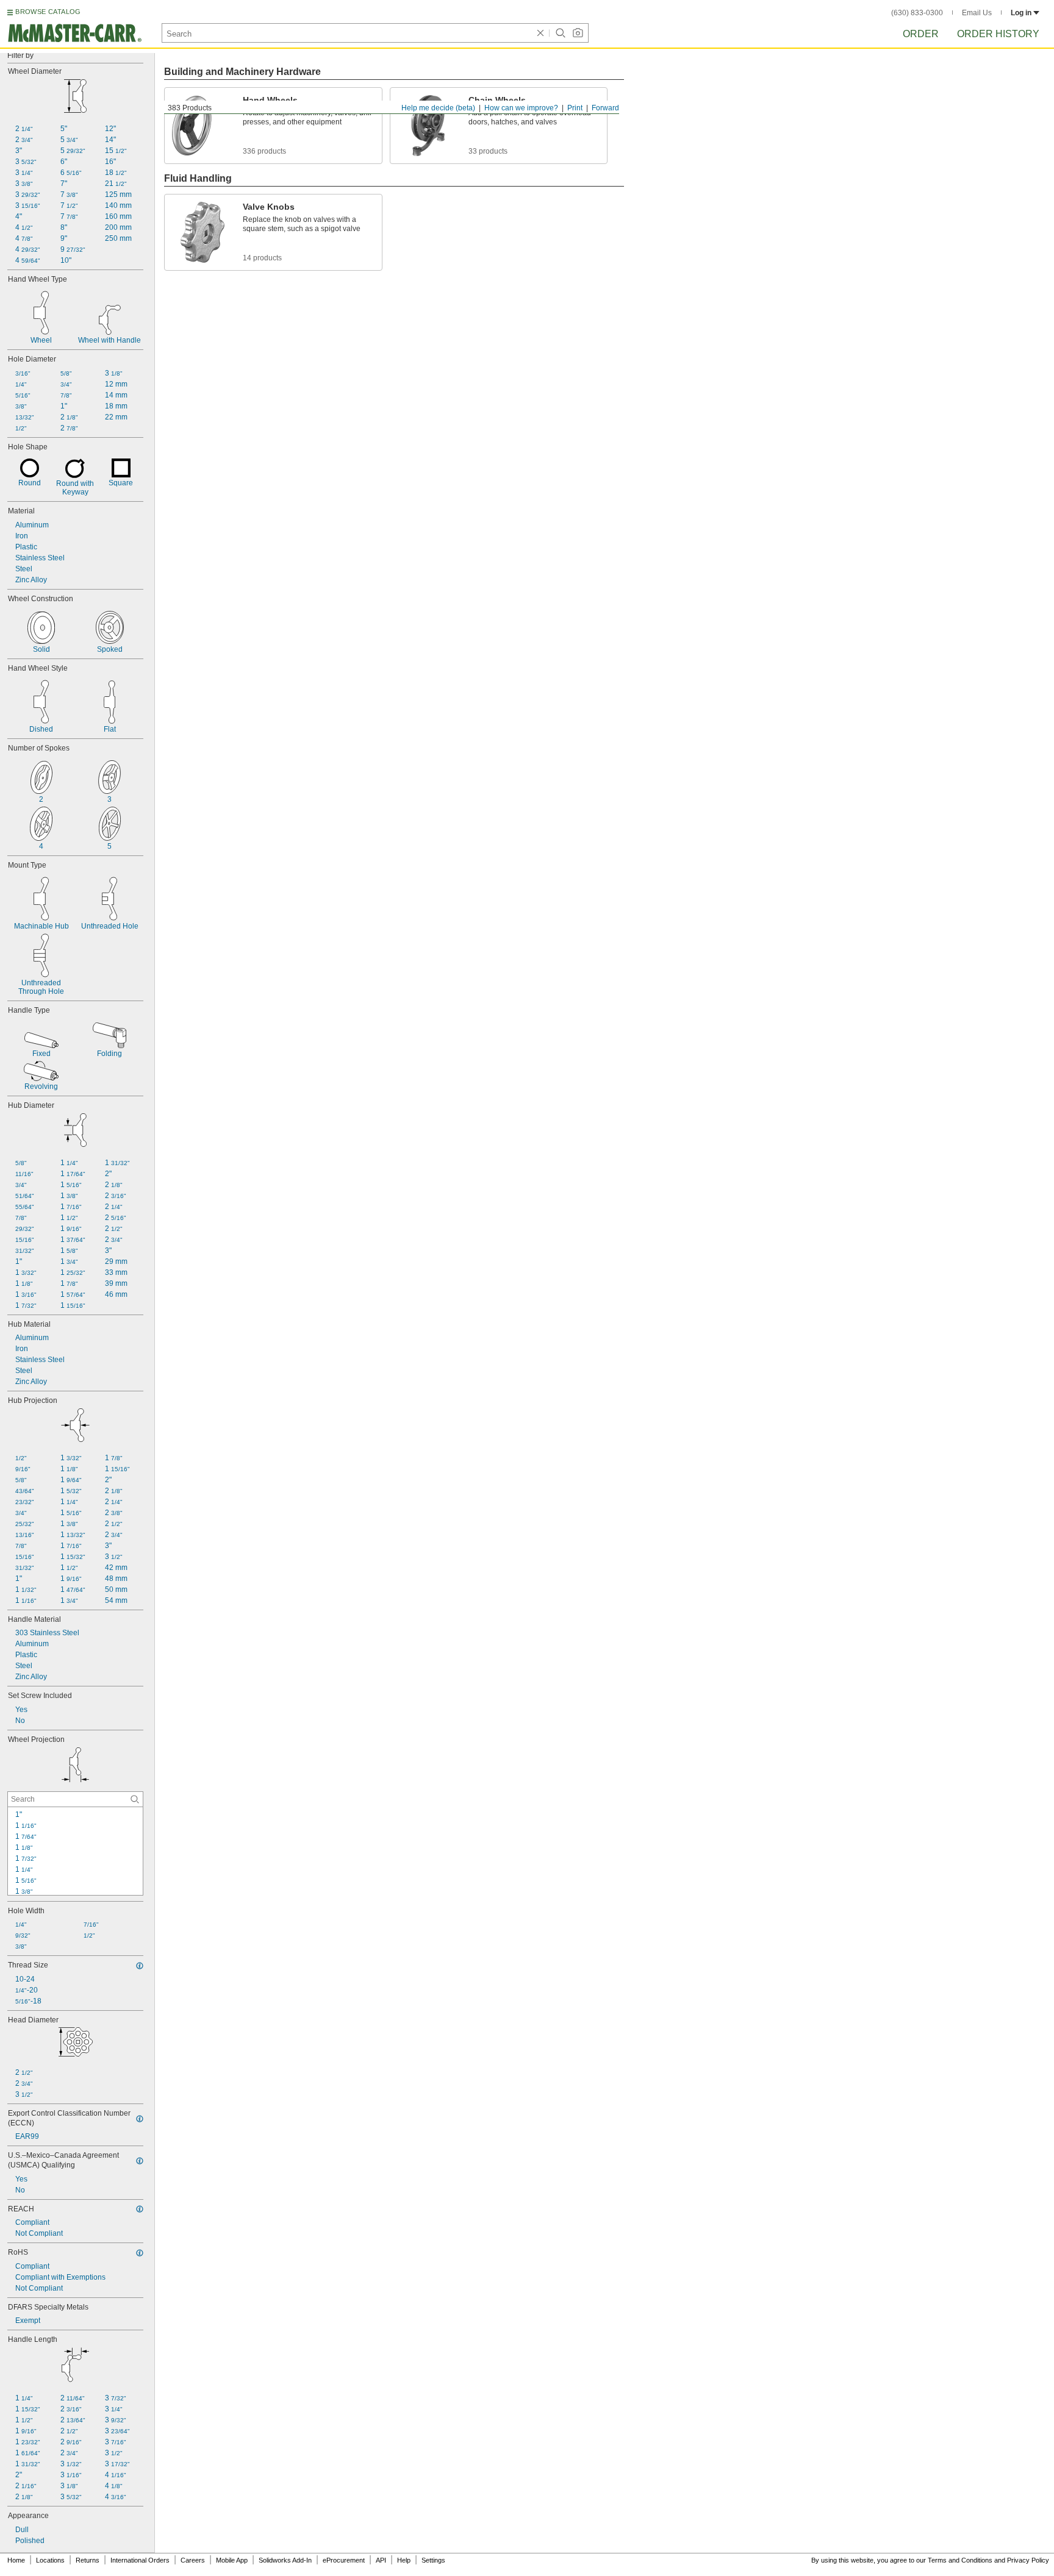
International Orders (140, 2560)
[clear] (540, 33)
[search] (135, 1799)
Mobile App (232, 2560)
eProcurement (344, 2560)
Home (16, 2560)
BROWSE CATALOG (48, 12)
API (381, 2560)
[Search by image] (578, 33)
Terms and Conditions (960, 2560)
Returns (88, 2560)
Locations (50, 2560)
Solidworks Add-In (285, 2560)
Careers (193, 2560)
